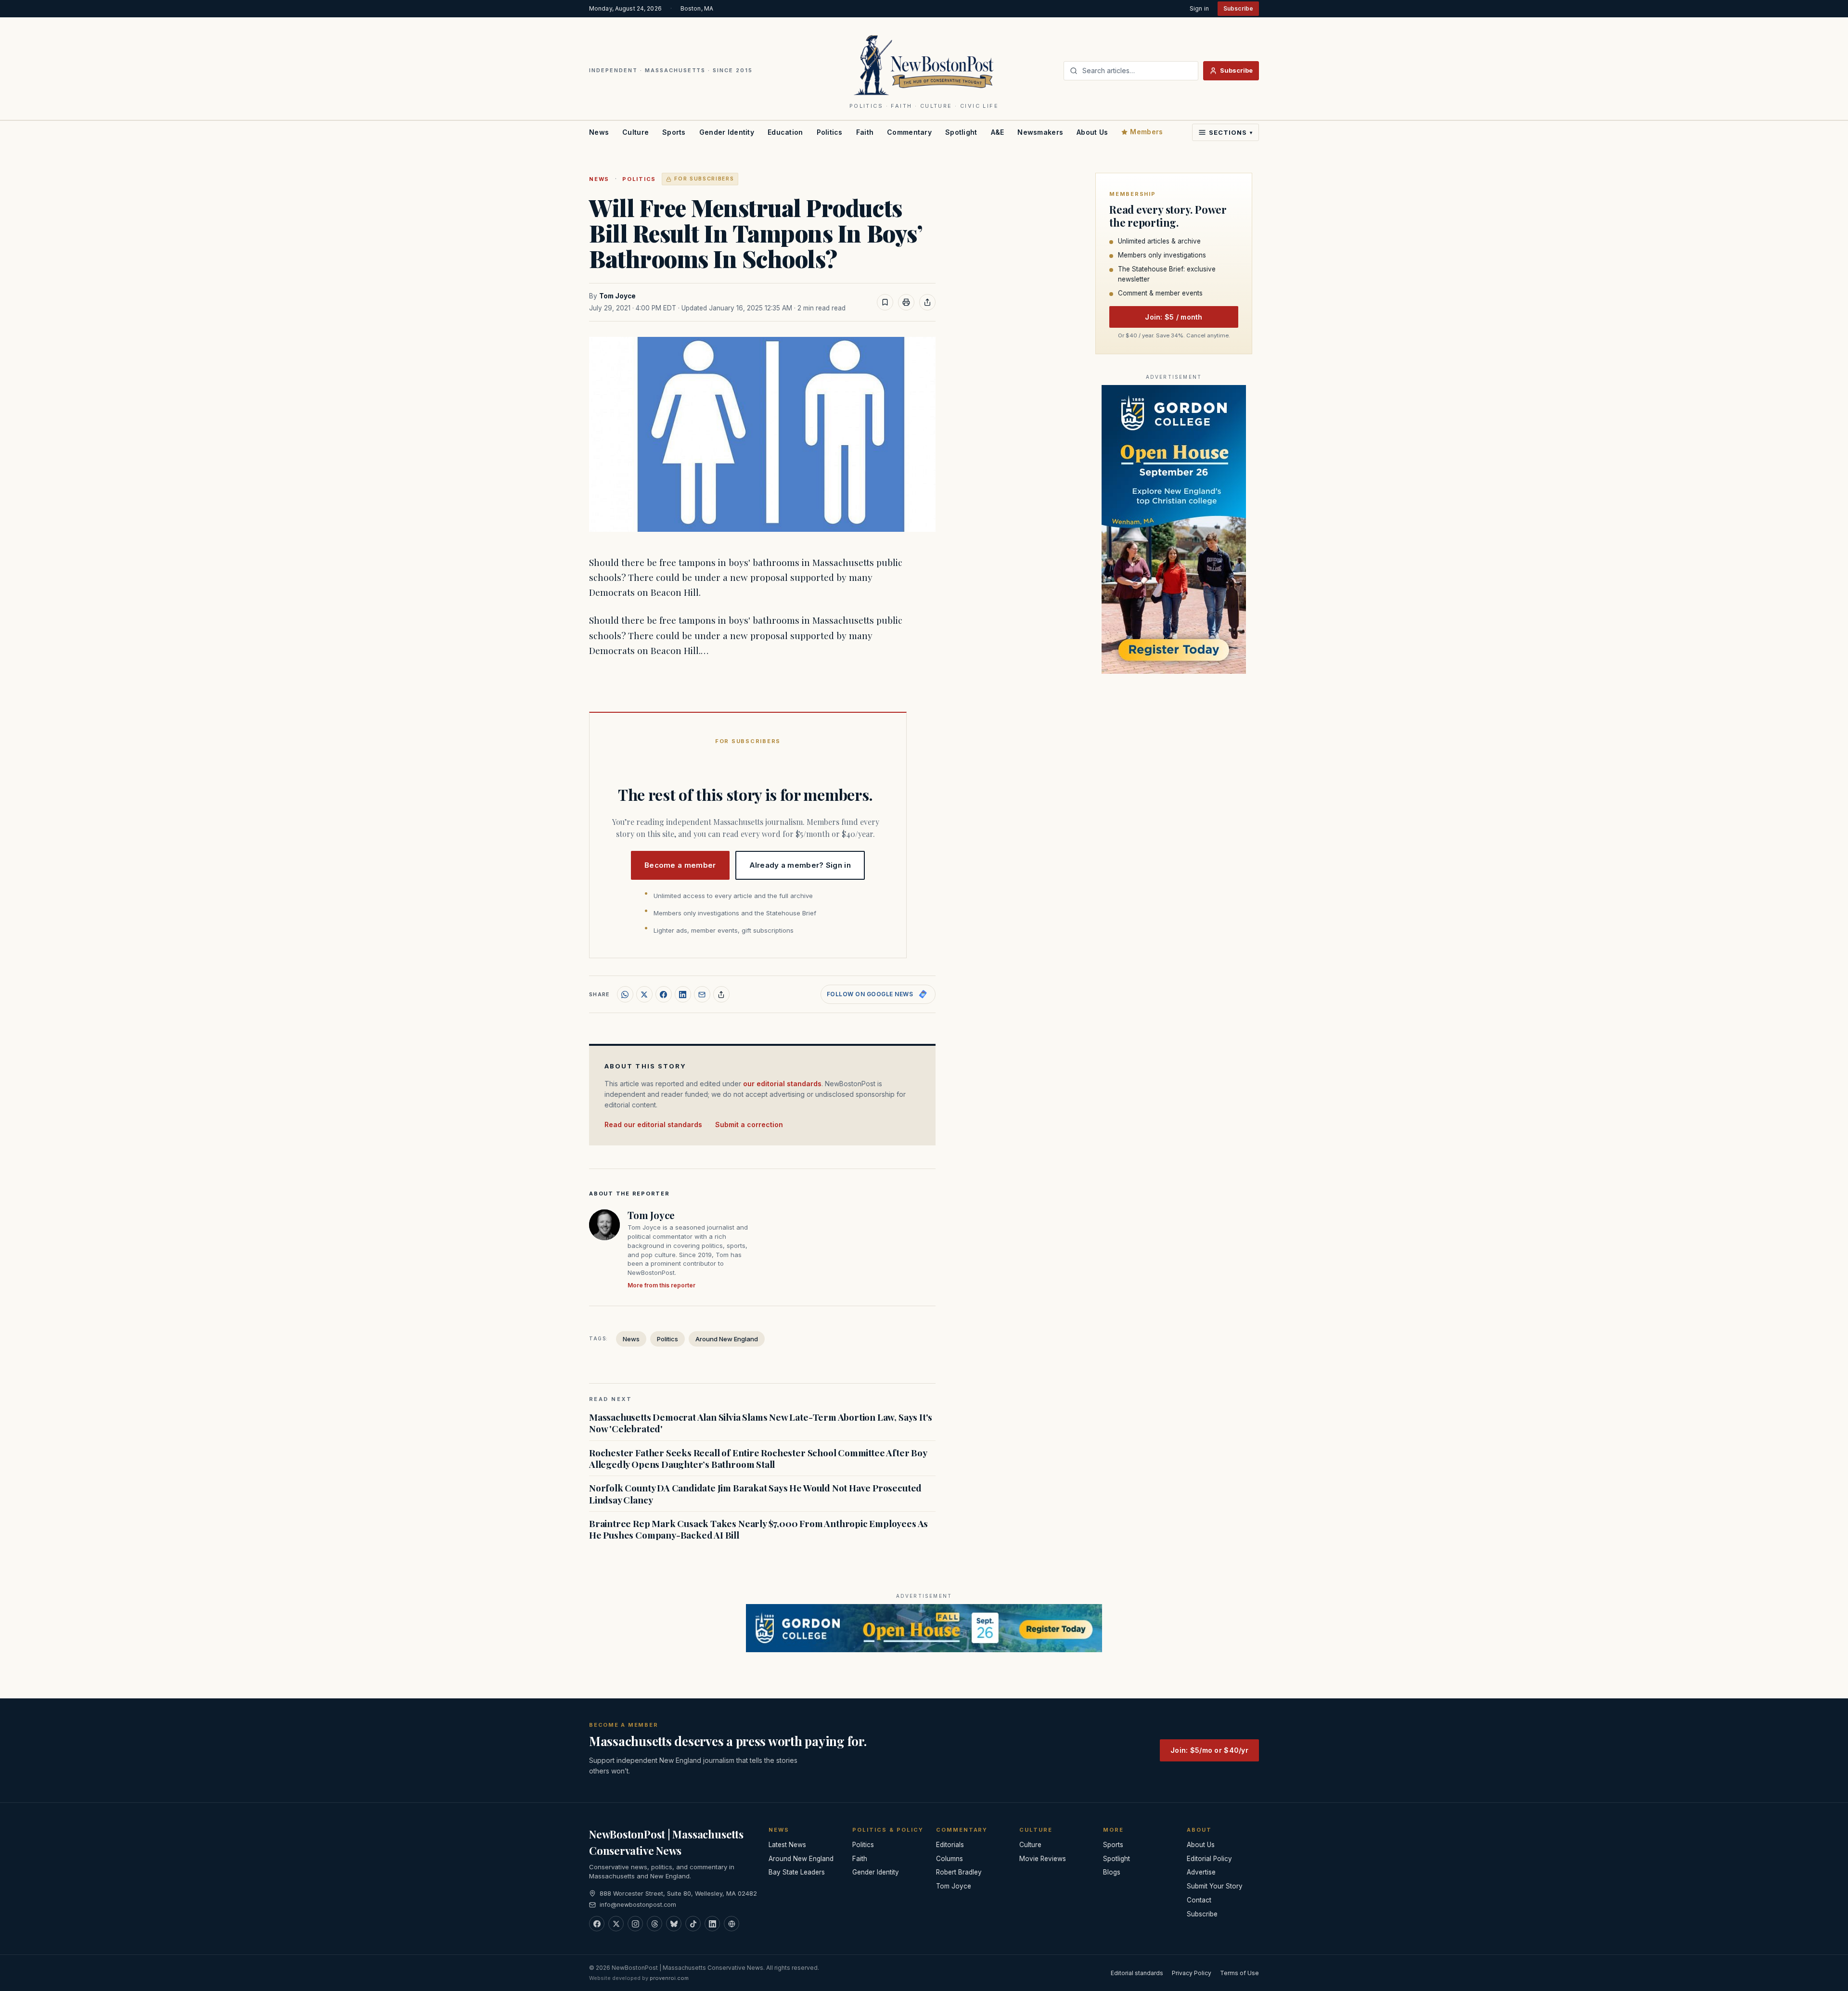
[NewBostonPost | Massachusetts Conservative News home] (924, 64)
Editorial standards (1137, 1973)
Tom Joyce (617, 296)
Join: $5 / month (1174, 317)
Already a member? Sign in (800, 865)
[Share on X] (644, 994)
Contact (1199, 1900)
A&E (998, 132)
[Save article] (885, 302)
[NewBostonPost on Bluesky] (674, 1924)
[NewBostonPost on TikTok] (693, 1924)
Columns (950, 1859)
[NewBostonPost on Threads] (654, 1924)
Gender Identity (727, 132)
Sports (674, 132)
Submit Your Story (1215, 1886)
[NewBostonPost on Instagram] (635, 1924)
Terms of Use (1239, 1973)
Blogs (1112, 1872)
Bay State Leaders (797, 1872)
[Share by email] (702, 994)
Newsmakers (1040, 132)
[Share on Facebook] (664, 994)
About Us (1092, 132)
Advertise (1201, 1872)
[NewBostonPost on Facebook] (597, 1924)
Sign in (1199, 8)
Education (785, 132)
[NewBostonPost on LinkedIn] (712, 1924)
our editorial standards (782, 1084)
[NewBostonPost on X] (616, 1924)
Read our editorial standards (653, 1124)
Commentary (909, 132)
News (599, 132)
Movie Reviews (1043, 1859)
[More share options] (721, 994)
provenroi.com (669, 1978)
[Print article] (906, 302)
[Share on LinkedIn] (683, 994)
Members (1146, 132)
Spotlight (961, 132)
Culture (635, 132)
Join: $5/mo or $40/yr (1209, 1750)
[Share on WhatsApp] (625, 994)
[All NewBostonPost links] (731, 1924)
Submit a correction (749, 1124)
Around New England (727, 1339)
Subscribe (1238, 8)
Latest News (787, 1845)
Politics (830, 132)
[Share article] (927, 302)
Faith (865, 132)
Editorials (950, 1845)
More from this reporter (661, 1285)
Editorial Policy (1209, 1859)
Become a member (680, 865)
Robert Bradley (959, 1872)
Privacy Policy (1192, 1973)
